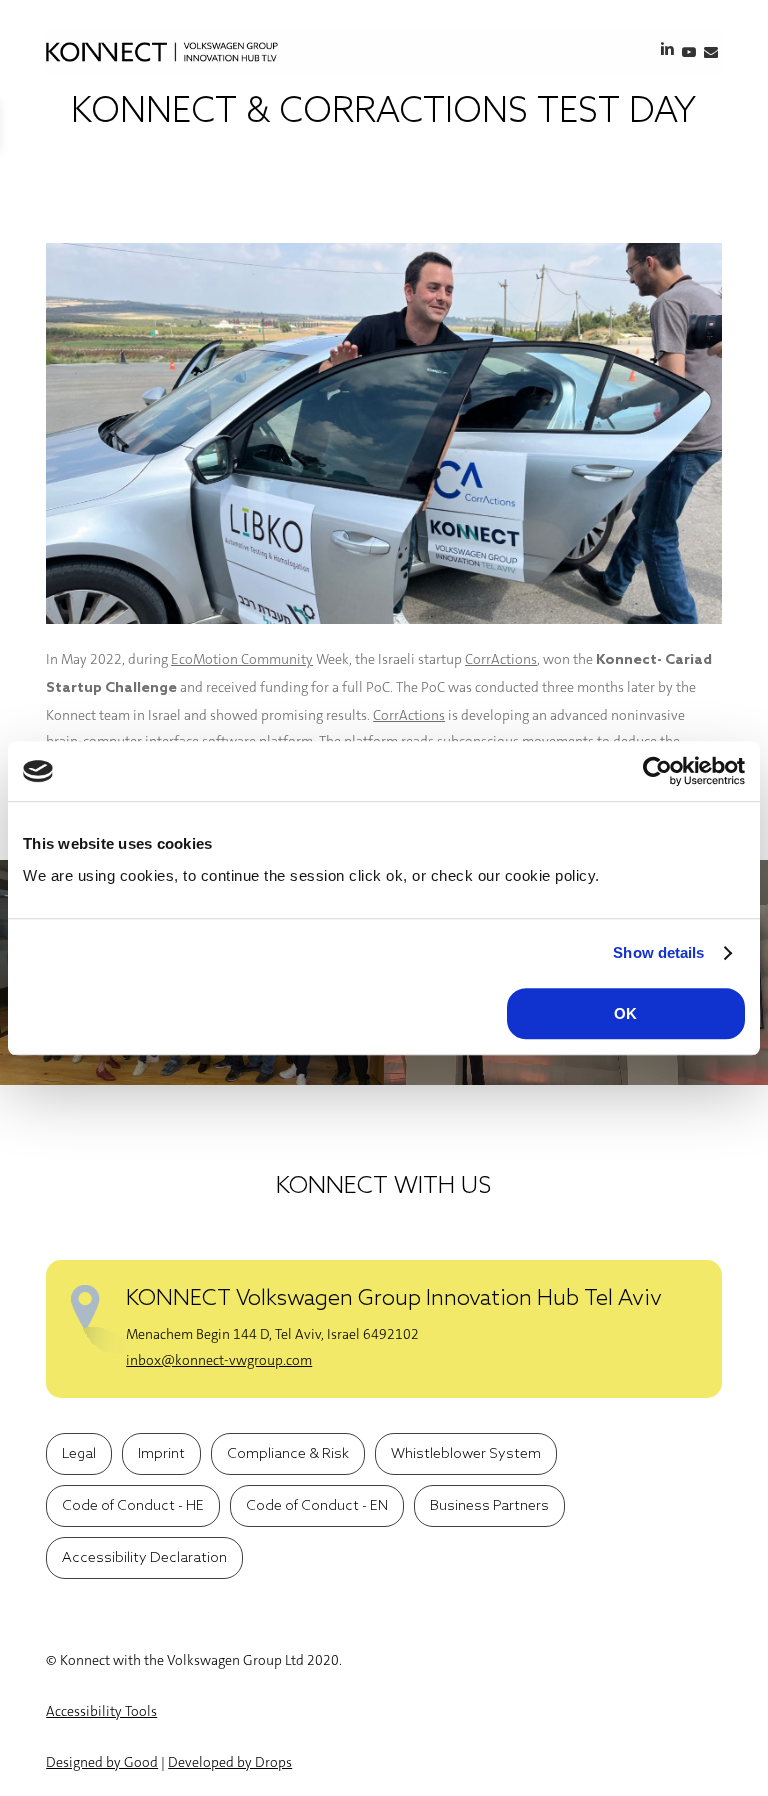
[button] (79, 1454)
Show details (658, 952)
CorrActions (501, 659)
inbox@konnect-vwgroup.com (219, 1360)
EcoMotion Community (242, 659)
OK (625, 1013)
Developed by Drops (230, 1762)
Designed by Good (102, 1762)
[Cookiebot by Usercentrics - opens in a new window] (657, 771)
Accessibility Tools (101, 1711)
